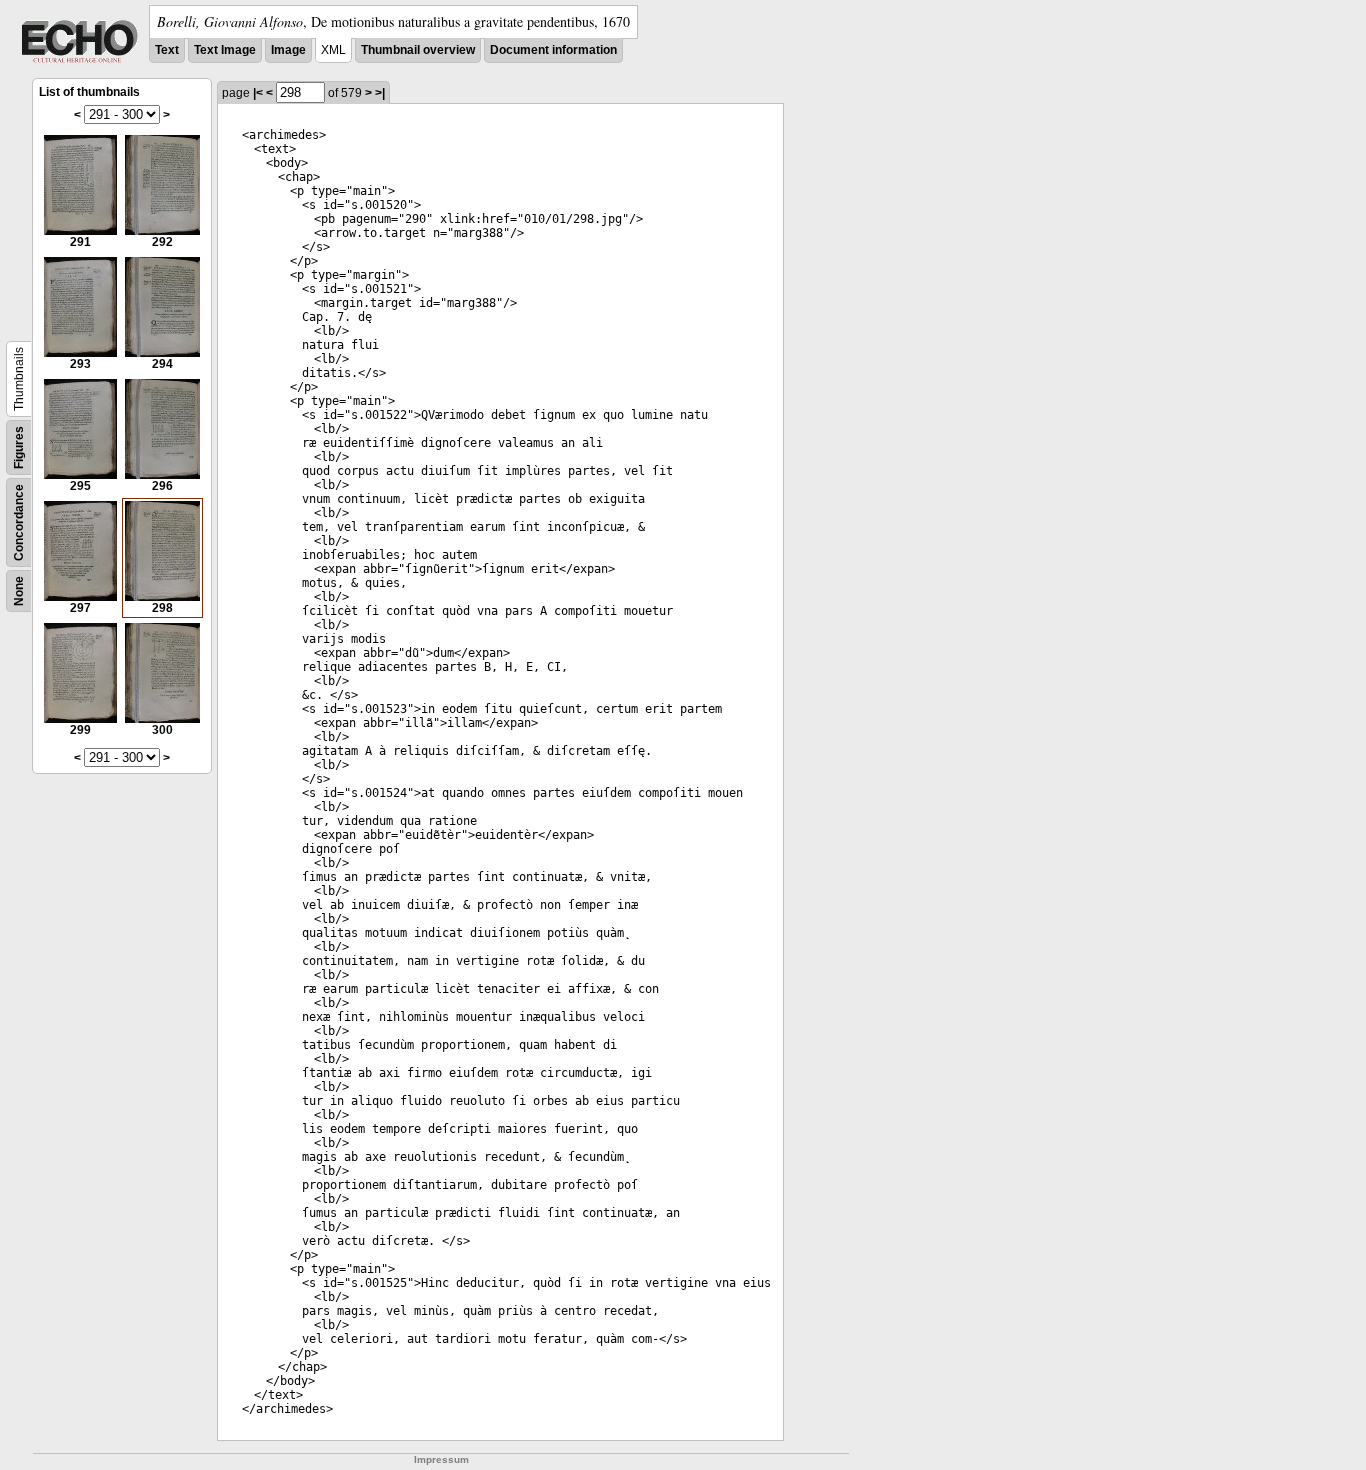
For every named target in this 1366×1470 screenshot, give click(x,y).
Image (288, 50)
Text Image (225, 50)
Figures (19, 447)
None (19, 591)
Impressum (441, 1459)
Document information (553, 50)
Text (167, 50)
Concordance (19, 522)
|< (258, 93)
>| (380, 93)
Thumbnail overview (418, 50)
